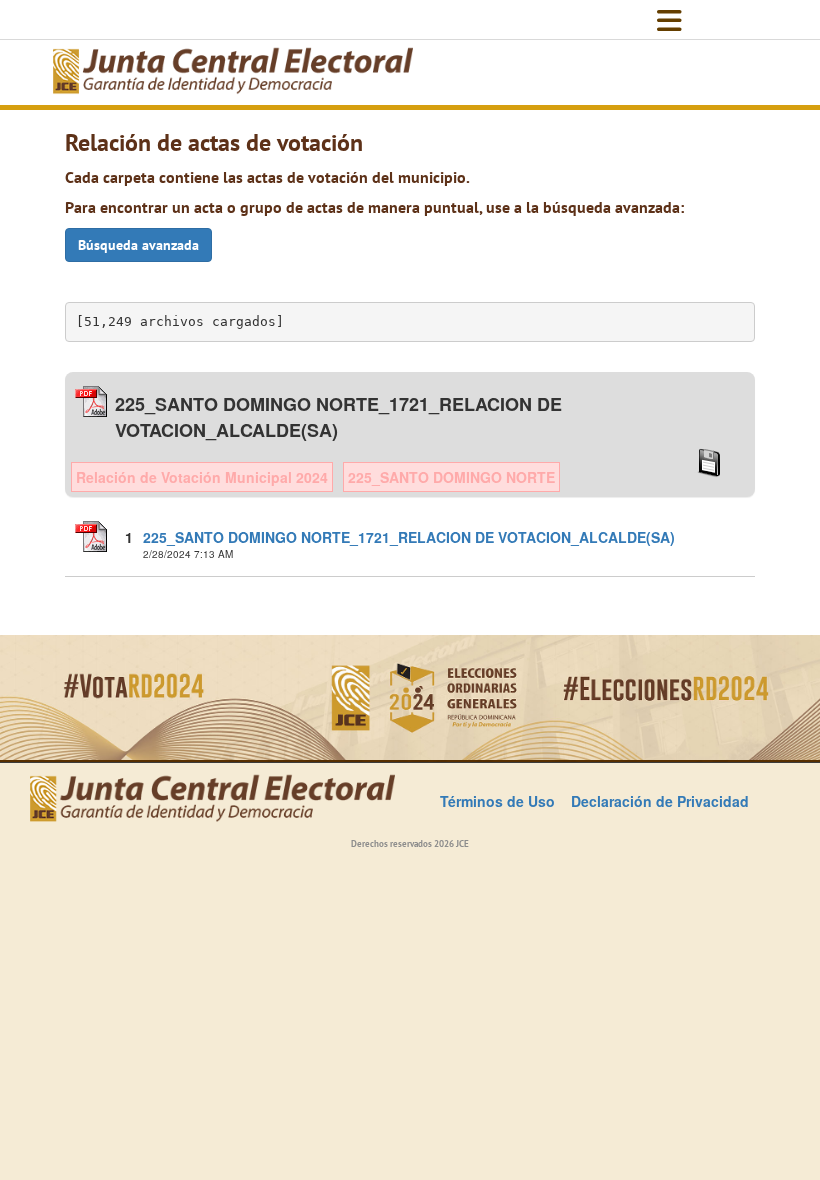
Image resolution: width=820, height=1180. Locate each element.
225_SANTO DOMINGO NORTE (451, 477)
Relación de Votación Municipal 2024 (202, 477)
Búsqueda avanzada (138, 245)
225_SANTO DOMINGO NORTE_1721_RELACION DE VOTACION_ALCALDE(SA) (409, 537)
